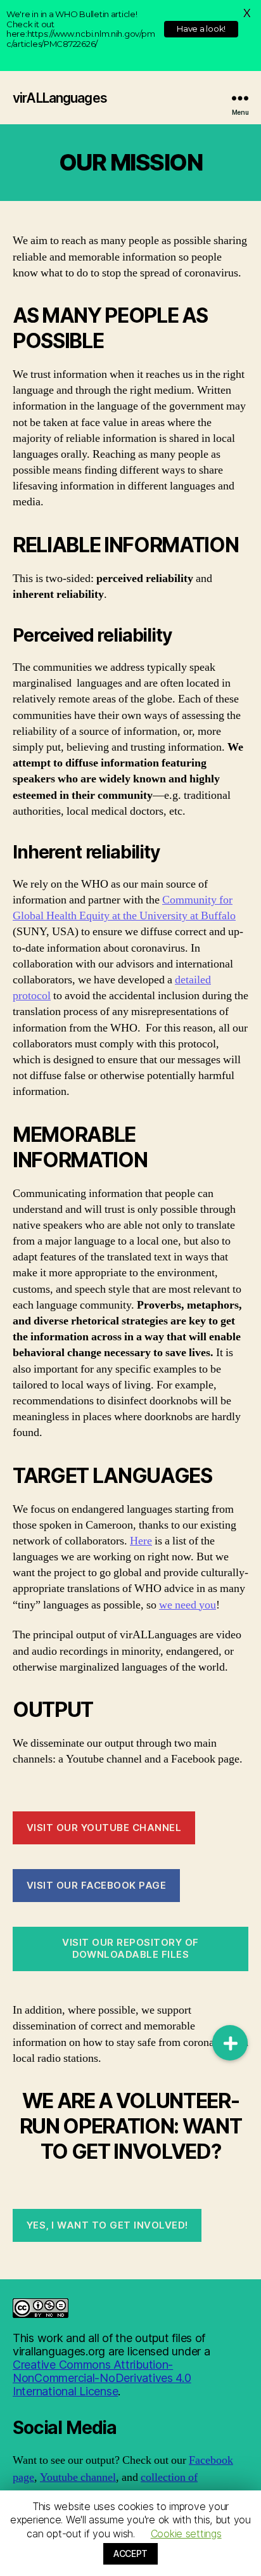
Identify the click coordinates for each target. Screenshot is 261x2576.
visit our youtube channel (104, 1828)
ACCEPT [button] (130, 2553)
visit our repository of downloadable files (130, 1948)
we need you (188, 1605)
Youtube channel (78, 2477)
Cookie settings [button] (186, 2534)
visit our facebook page (97, 1885)
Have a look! (201, 29)
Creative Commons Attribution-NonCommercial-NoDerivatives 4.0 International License (102, 2378)
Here (141, 1541)
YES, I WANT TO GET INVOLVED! (107, 2225)
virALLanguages (60, 98)
